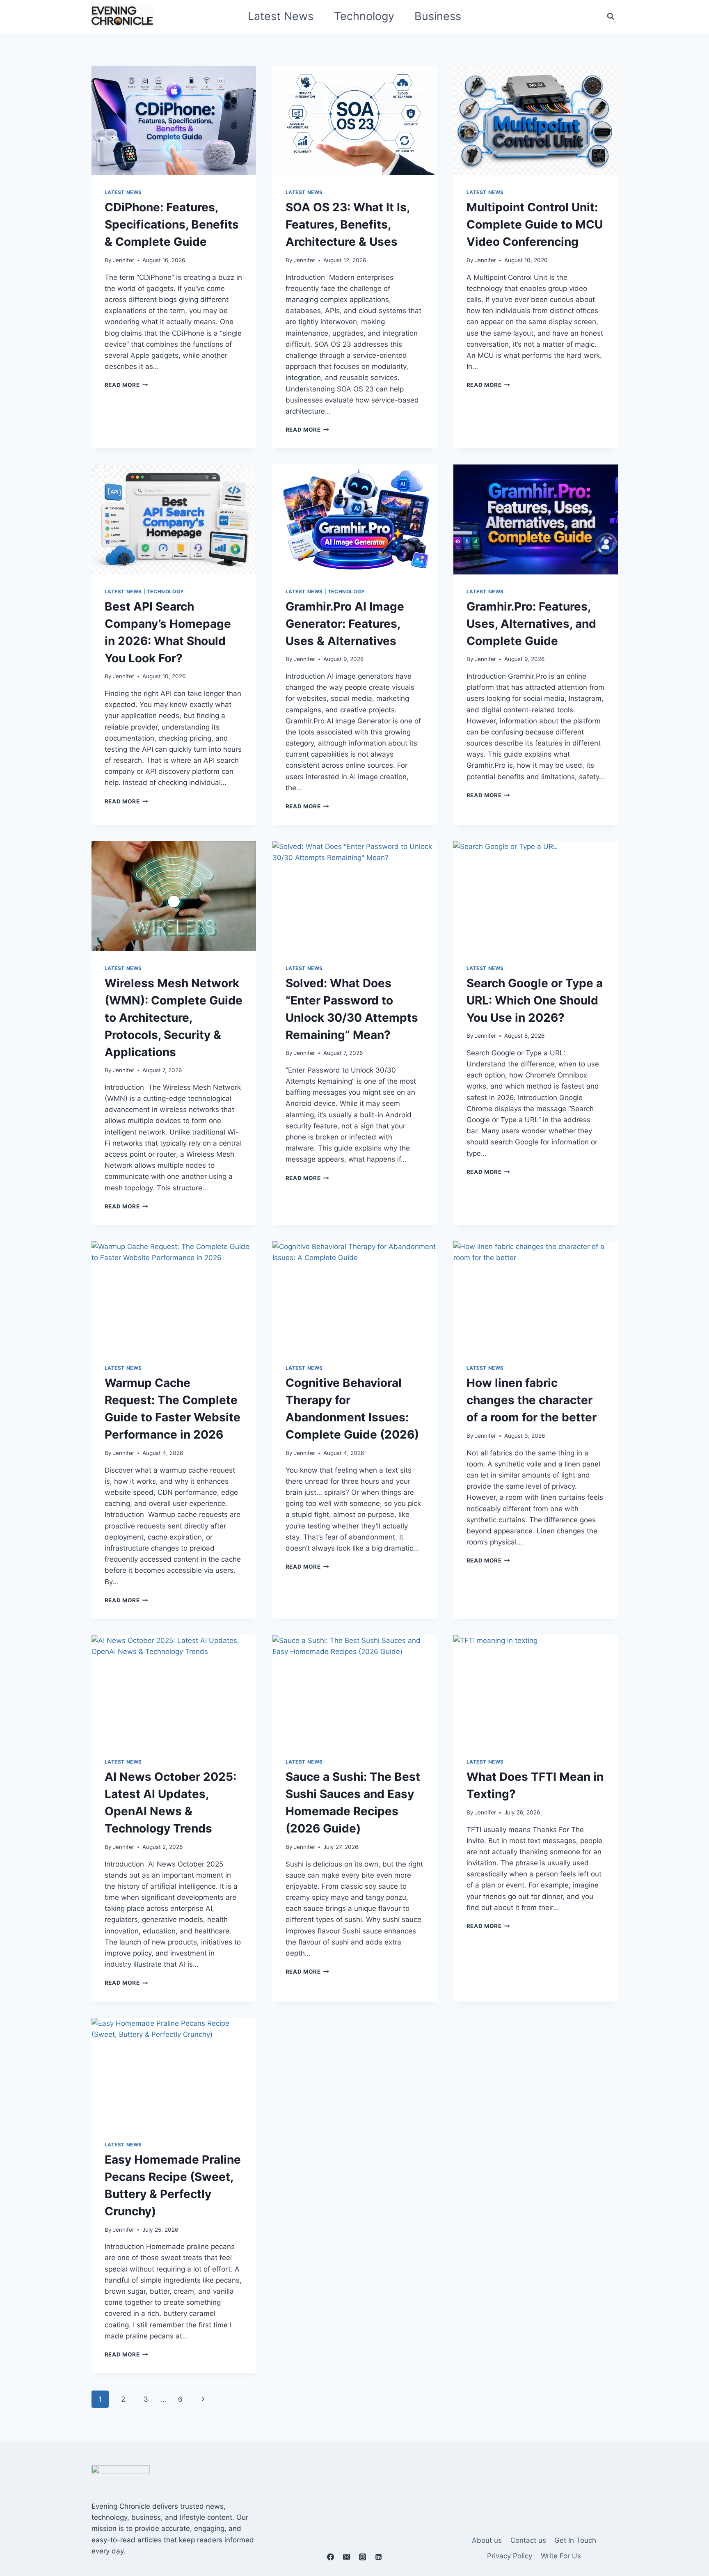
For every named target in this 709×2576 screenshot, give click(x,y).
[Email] (346, 2557)
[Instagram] (363, 2557)
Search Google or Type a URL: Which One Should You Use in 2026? (535, 1000)
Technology (364, 16)
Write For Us (561, 2556)
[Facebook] (330, 2557)
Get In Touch (575, 2540)
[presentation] (174, 120)
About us (487, 2540)
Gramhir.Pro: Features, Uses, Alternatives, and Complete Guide (531, 624)
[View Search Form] (611, 16)
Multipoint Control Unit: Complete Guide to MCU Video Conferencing (535, 224)
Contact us (528, 2540)
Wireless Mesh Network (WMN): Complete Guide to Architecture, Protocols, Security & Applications (174, 1018)
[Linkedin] (379, 2557)
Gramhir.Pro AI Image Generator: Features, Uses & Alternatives (345, 624)
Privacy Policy (510, 2556)
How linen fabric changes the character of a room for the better (532, 1400)
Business (438, 16)
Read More (127, 385)
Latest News (281, 16)
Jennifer (124, 260)
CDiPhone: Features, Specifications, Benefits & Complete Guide (172, 224)
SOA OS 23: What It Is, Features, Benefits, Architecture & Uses (348, 224)
